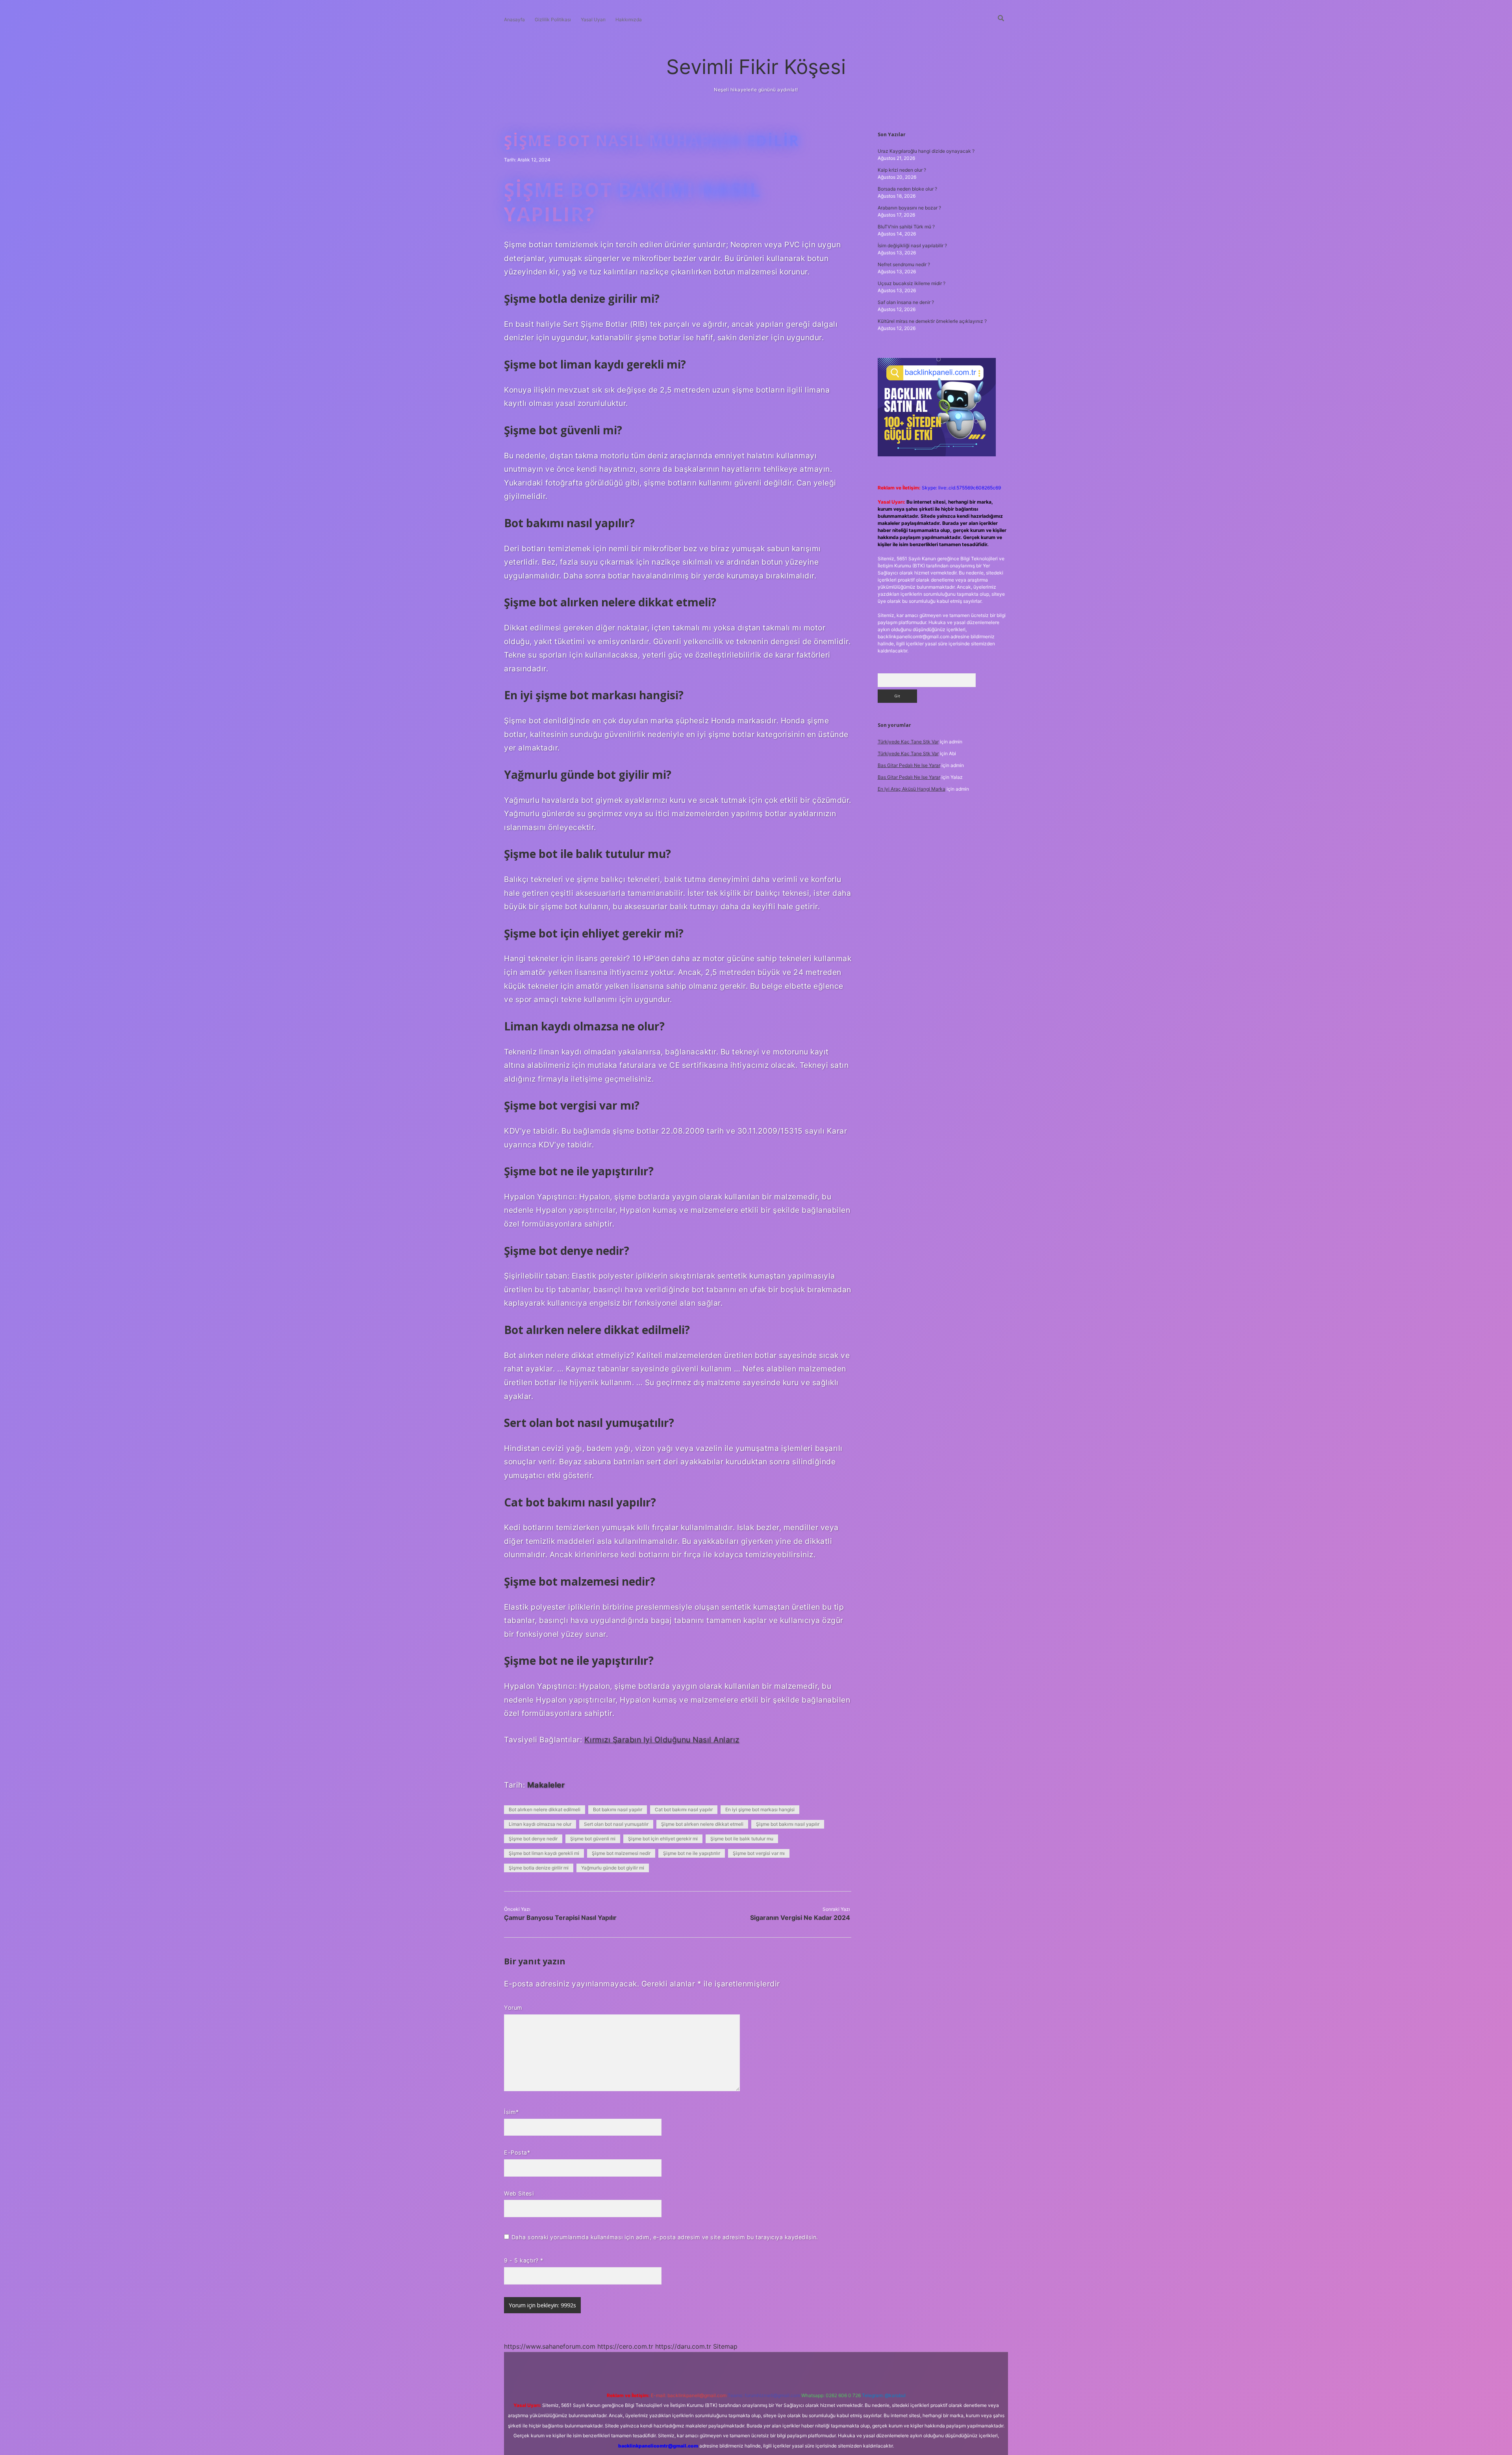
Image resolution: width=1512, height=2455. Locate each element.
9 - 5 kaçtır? (524, 2260)
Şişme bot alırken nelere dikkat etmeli (702, 1824)
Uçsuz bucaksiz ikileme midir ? (912, 283)
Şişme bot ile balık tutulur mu (742, 1839)
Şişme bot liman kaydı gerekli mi (544, 1853)
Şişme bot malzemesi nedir (621, 1853)
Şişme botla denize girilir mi (539, 1868)
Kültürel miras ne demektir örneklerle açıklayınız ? (932, 321)
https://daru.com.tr (683, 2346)
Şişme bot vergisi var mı (759, 1853)
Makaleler (546, 1785)
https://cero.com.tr (625, 2346)
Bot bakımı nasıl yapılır (618, 1809)
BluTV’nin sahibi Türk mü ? (906, 227)
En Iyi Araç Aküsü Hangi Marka (912, 789)
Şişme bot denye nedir (533, 1839)
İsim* (511, 2112)
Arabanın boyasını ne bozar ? (909, 208)
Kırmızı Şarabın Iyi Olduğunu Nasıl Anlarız (662, 1740)
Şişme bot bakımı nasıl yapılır (788, 1824)
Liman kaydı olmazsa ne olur (540, 1824)
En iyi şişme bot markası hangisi (760, 1809)
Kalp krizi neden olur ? (902, 170)
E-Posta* (517, 2152)
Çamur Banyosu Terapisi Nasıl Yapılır (560, 1918)
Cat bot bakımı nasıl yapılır (684, 1809)
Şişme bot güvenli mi (593, 1839)
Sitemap (725, 2346)
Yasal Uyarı (593, 19)
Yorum (513, 2008)
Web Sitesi (519, 2193)
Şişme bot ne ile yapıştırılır (692, 1853)
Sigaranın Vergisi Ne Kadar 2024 (800, 1918)
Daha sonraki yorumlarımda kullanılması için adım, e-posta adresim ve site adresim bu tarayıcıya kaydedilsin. (665, 2237)
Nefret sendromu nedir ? (904, 264)
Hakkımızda (629, 19)
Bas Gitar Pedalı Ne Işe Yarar (909, 765)
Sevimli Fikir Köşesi (756, 67)
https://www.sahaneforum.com (550, 2346)
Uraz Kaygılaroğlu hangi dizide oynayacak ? (926, 151)
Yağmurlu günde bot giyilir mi (613, 1868)
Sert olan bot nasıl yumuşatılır (616, 1824)
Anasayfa (514, 19)
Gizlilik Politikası (553, 19)
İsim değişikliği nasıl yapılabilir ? (912, 245)
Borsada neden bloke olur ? (907, 189)
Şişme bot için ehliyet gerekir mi (663, 1839)
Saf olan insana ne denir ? (906, 302)
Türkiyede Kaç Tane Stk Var (908, 742)
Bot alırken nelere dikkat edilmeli (545, 1809)
